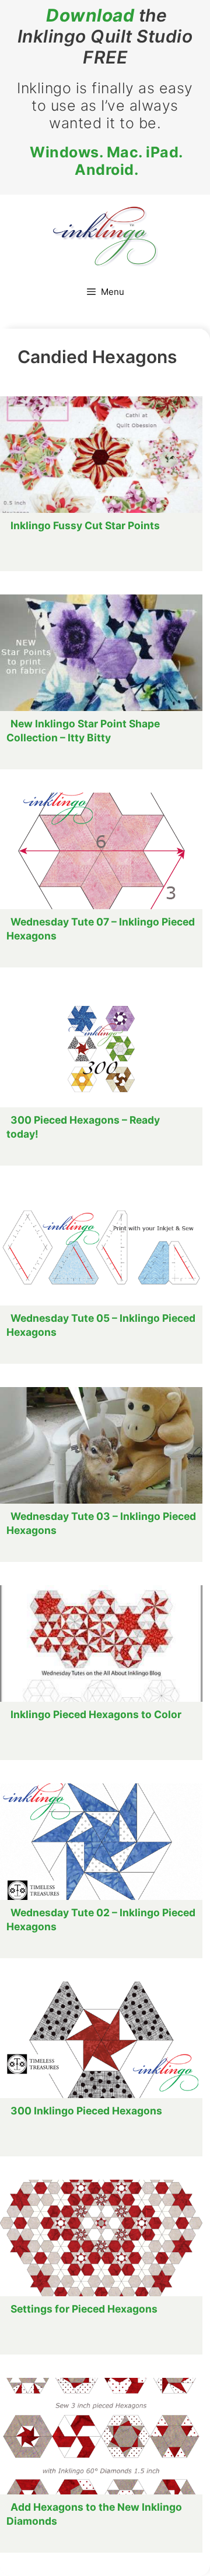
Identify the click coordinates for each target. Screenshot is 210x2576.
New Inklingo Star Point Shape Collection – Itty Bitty (83, 731)
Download (90, 15)
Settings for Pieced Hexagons (84, 2309)
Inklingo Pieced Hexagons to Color (96, 1714)
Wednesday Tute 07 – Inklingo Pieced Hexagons (101, 929)
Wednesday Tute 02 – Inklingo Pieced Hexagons (101, 1919)
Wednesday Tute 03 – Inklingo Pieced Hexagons (101, 1523)
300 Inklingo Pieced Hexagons (86, 2111)
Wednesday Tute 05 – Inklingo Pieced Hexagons (101, 1325)
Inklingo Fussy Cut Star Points (85, 525)
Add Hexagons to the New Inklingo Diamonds (94, 2514)
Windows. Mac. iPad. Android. (106, 161)
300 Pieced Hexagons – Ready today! (83, 1127)
